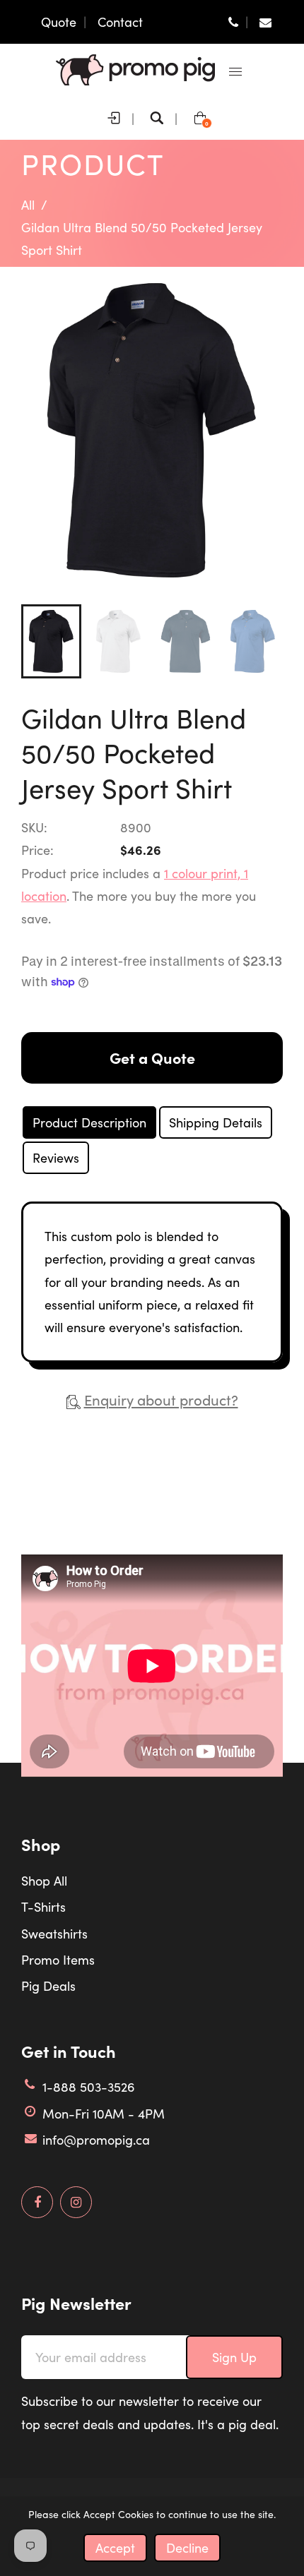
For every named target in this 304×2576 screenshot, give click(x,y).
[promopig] (135, 68)
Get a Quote (152, 1058)
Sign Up (234, 2357)
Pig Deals (48, 1986)
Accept (115, 2548)
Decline (187, 2548)
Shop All (44, 1881)
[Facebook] (37, 2203)
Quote (59, 22)
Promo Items (58, 1960)
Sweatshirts (54, 1934)
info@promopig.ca (96, 2140)
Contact (120, 22)
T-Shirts (43, 1907)
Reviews (56, 1158)
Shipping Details (216, 1122)
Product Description (89, 1122)
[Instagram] (76, 2203)
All (28, 205)
